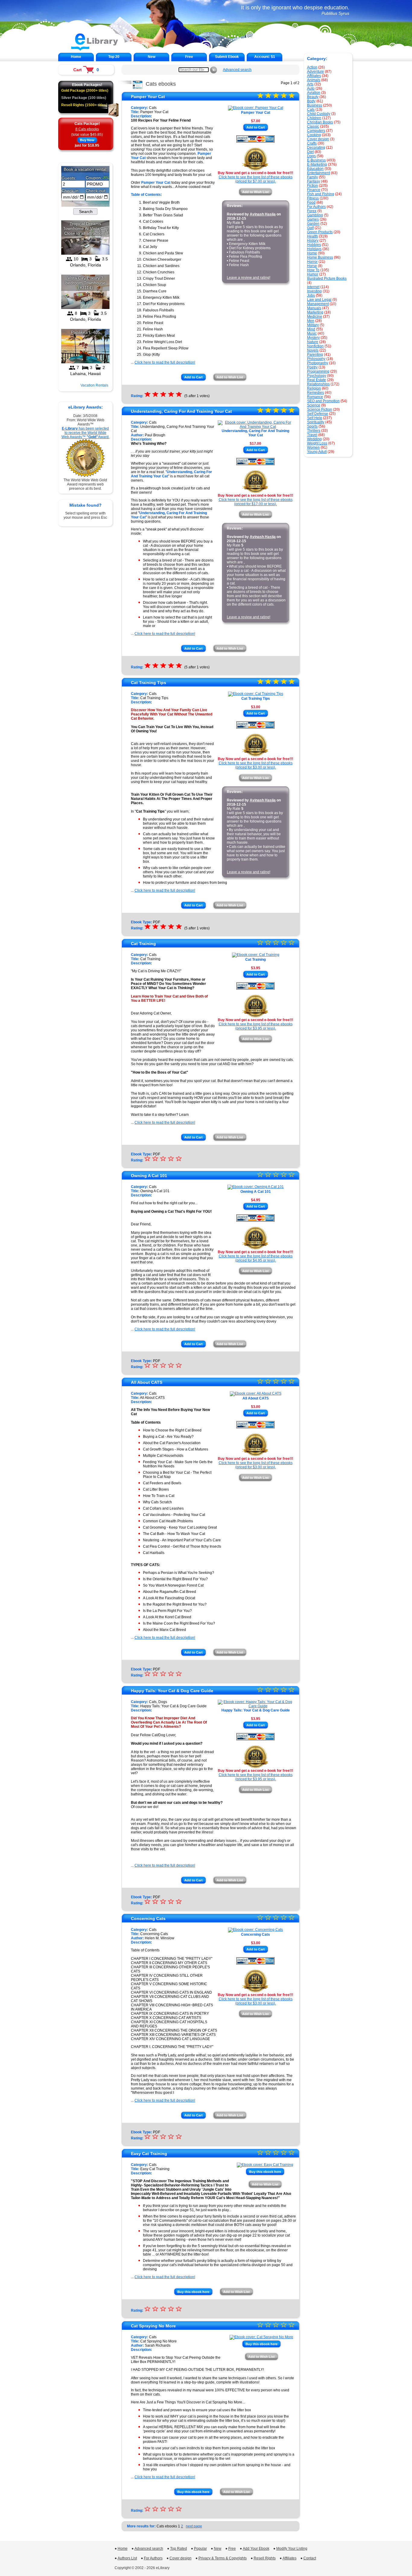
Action (312, 67)
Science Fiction (320, 409)
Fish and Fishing (321, 194)
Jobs (311, 295)
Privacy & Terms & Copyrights (223, 2558)
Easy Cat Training (149, 2154)
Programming (318, 371)
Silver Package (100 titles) (84, 98)
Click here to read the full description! (165, 362)
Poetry (312, 367)
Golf (310, 228)
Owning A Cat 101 (149, 1176)
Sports (312, 426)
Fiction (312, 186)
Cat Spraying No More (153, 2326)
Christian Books (320, 122)
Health (312, 236)
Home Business (320, 257)
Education (315, 169)
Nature (313, 342)
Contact (310, 2558)
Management (318, 304)
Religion (314, 388)
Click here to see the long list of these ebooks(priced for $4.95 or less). (256, 1258)
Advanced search (237, 70)
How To (313, 270)
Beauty (313, 97)
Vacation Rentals (94, 385)
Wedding (314, 439)
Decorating (316, 148)
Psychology (317, 376)
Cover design (318, 139)
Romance (315, 397)
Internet (313, 287)
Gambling (315, 215)
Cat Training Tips (149, 683)
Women (313, 447)
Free (189, 57)
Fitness (313, 198)
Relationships (318, 384)
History (313, 240)
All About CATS (147, 1382)
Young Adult (317, 452)
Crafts (312, 143)
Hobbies (314, 245)
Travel (312, 435)
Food (311, 202)
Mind (311, 329)
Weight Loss (317, 443)
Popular (200, 2549)
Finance (314, 190)
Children (314, 118)
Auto (311, 88)
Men (311, 321)
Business (315, 105)
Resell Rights (265, 2558)
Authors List (127, 2558)
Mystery (313, 338)
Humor (313, 274)
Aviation (314, 93)
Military (313, 325)
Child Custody (319, 114)
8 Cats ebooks (87, 129)
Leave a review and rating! (249, 278)
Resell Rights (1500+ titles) (84, 105)
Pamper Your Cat (148, 97)
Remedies (315, 393)
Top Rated (179, 2549)
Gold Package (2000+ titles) (85, 91)
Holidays (314, 249)
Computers (316, 131)
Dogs (311, 156)
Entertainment (319, 173)
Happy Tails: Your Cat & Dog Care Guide (172, 1691)
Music (312, 333)
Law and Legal (319, 300)
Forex (312, 211)
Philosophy (316, 359)
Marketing (315, 312)
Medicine (315, 317)
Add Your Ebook (256, 2549)
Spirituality (316, 422)
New (152, 57)
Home (76, 57)
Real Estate (317, 380)
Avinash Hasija (263, 214)
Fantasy (314, 181)
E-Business (316, 160)
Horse (312, 266)
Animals (314, 80)
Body (311, 101)
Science (314, 405)
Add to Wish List (255, 192)
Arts (310, 84)
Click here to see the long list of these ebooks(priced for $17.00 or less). (256, 502)
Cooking (314, 135)
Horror (312, 262)
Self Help (315, 418)
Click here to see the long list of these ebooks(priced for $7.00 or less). (256, 179)
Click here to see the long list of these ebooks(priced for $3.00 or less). (256, 765)
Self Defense (318, 414)
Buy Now (87, 140)
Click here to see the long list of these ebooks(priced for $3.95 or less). (256, 1026)
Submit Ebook (227, 57)
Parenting (315, 355)
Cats (311, 110)
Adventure (315, 72)
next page (194, 2526)
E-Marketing (317, 164)
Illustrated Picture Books (327, 279)
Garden (313, 224)
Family (312, 177)
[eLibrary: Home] (95, 50)
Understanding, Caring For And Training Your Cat (181, 411)
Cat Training (143, 944)
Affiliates (314, 76)
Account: (265, 57)
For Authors (316, 207)
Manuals (314, 308)
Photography (318, 363)
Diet (310, 152)
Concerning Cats (148, 1918)
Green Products (320, 232)
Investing (314, 291)
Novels (313, 350)
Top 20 (114, 57)
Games (313, 219)
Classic (313, 126)
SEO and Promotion (323, 401)
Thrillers (314, 431)
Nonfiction (315, 346)
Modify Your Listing (292, 2549)
